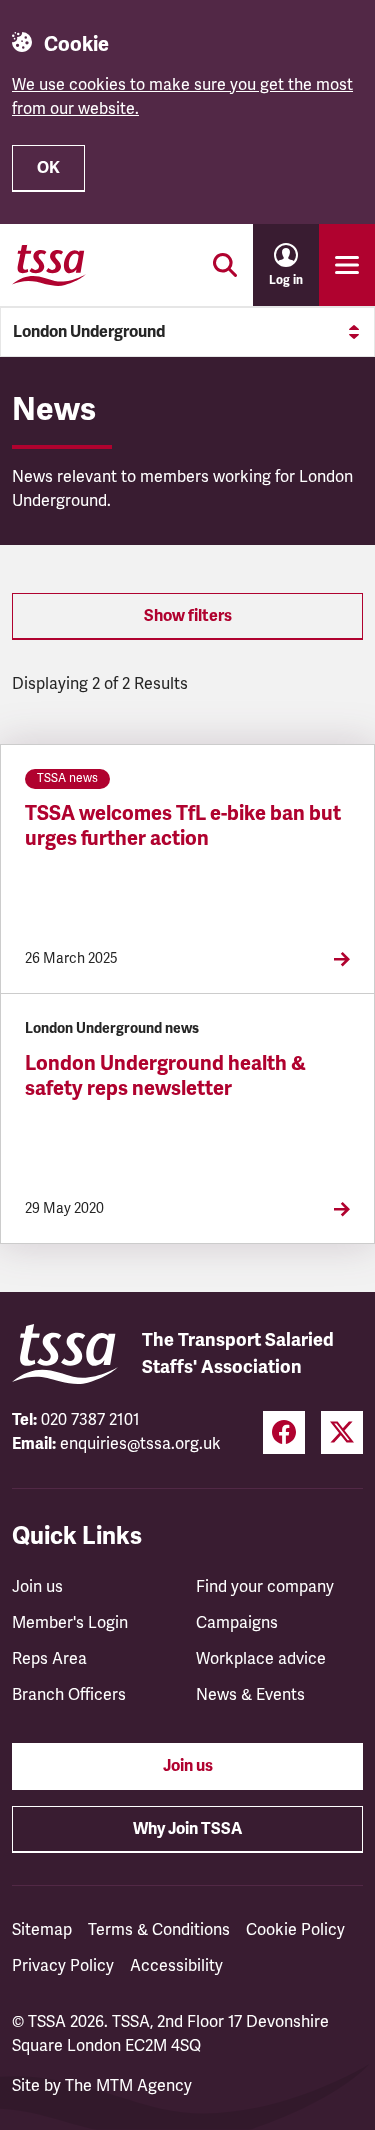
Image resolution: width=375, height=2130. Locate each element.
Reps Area (49, 1659)
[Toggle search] (225, 265)
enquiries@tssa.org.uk (140, 1444)
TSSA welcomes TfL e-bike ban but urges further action (183, 826)
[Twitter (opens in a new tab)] (342, 1432)
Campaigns (237, 1623)
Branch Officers (69, 1695)
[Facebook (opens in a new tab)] (284, 1432)
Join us (37, 1587)
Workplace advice (261, 1659)
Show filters (188, 616)
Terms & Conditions (159, 1930)
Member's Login (70, 1623)
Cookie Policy (295, 1930)
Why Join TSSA (187, 1829)
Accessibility (176, 1966)
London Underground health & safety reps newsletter (165, 1076)
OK (48, 168)
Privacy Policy (63, 1966)
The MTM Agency (128, 2086)
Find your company (265, 1587)
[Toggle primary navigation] (347, 265)
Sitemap (42, 1930)
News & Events (250, 1695)
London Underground (89, 332)
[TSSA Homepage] (49, 265)
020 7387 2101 (90, 1420)
